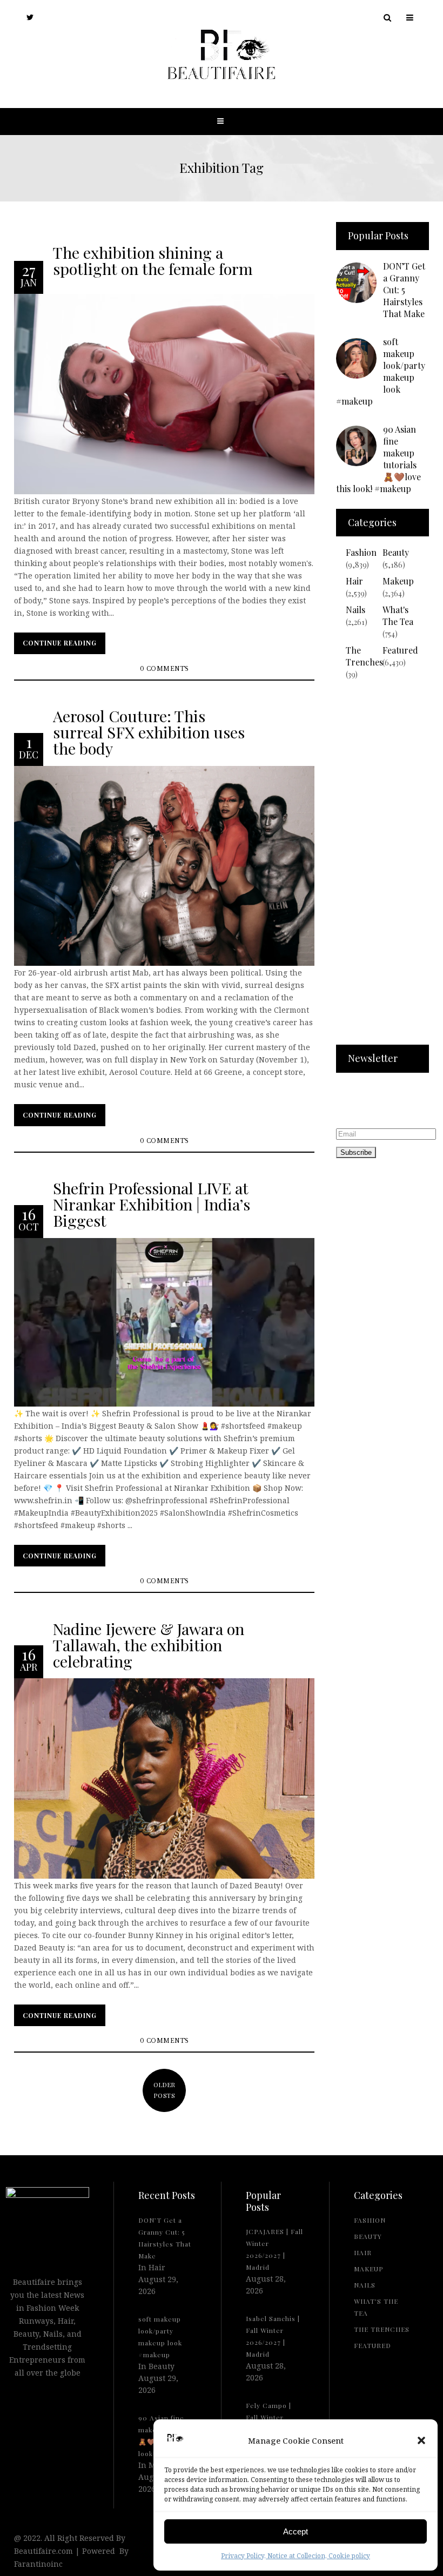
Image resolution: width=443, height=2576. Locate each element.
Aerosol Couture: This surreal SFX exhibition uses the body (149, 732)
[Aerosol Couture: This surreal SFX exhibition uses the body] (164, 865)
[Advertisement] (382, 869)
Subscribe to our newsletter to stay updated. (370, 1102)
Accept (296, 2531)
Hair (354, 581)
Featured (400, 650)
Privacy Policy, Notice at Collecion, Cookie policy (296, 2556)
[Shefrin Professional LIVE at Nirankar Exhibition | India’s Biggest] (164, 1321)
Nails (355, 610)
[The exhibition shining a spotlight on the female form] (164, 393)
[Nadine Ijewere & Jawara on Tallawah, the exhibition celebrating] (164, 1778)
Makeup (398, 581)
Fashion (361, 552)
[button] (421, 2440)
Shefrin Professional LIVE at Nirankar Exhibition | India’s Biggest (152, 1204)
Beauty (396, 552)
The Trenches (364, 656)
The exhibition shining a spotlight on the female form (153, 260)
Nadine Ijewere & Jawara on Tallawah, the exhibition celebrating (149, 1644)
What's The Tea (398, 616)
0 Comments (165, 669)
